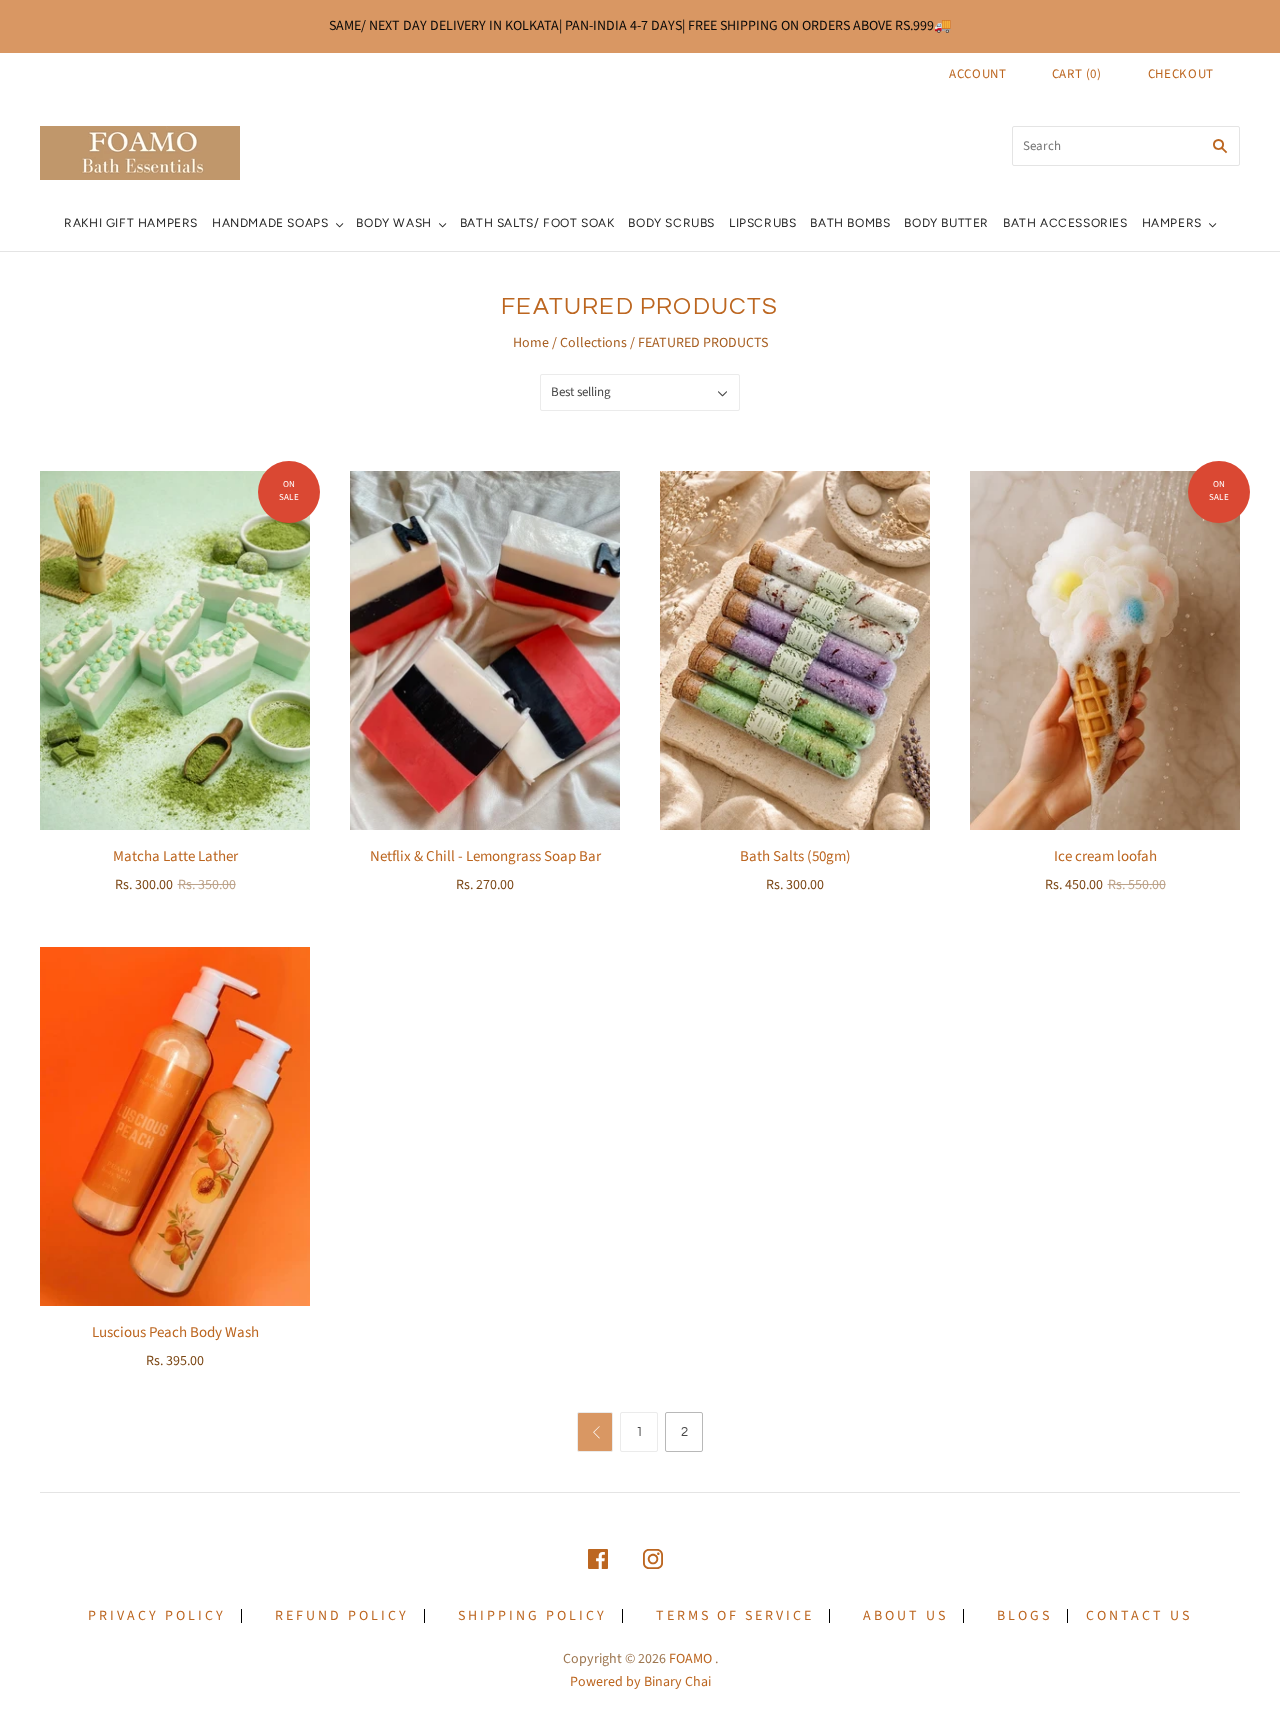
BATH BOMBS (850, 223)
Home (531, 343)
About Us (905, 1616)
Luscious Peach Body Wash (175, 1332)
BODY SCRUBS (671, 223)
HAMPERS (1172, 223)
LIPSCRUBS (762, 223)
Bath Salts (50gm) (795, 856)
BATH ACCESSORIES (1065, 223)
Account (978, 74)
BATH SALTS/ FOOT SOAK (537, 223)
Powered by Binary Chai (640, 1682)
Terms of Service (735, 1616)
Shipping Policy (532, 1616)
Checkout (1181, 74)
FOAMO (690, 1659)
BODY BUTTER (946, 223)
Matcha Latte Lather (175, 856)
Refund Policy (342, 1616)
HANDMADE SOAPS (270, 223)
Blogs (1024, 1616)
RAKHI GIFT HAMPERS (131, 223)
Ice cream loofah (1105, 856)
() (1077, 74)
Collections (593, 343)
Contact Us (1139, 1616)
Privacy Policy (157, 1616)
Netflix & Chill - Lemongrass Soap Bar (485, 856)
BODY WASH (393, 223)
